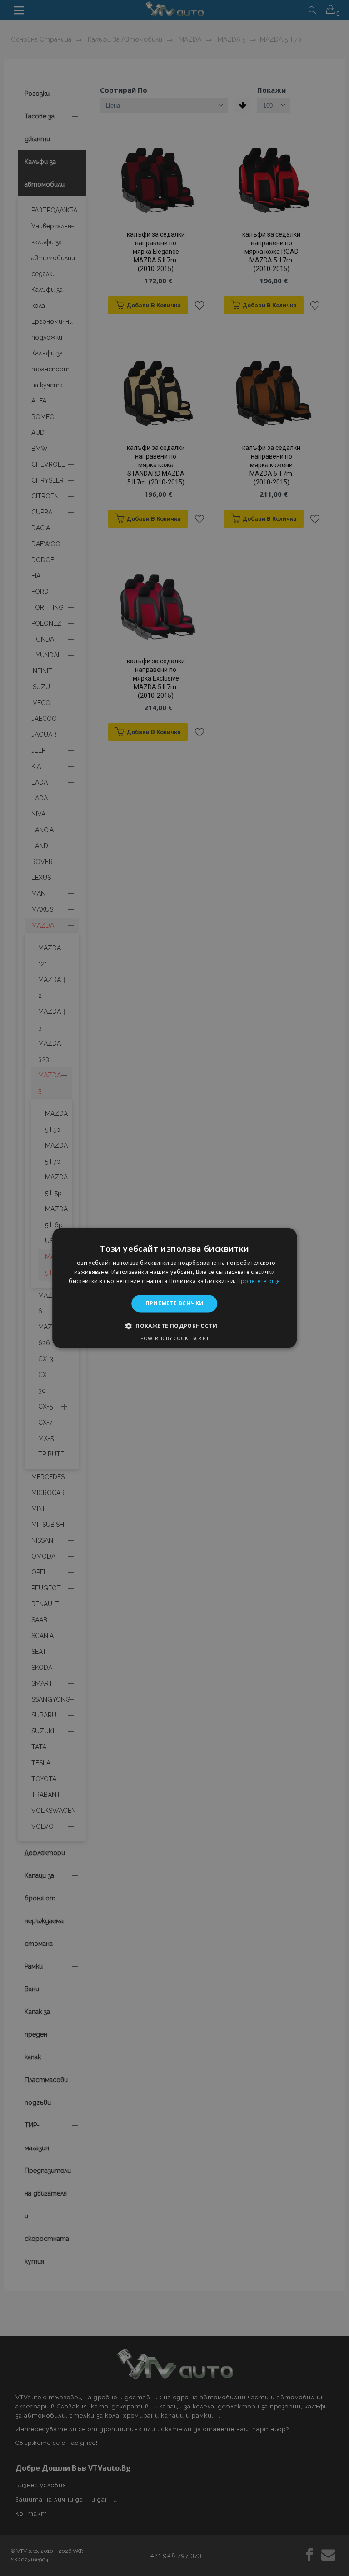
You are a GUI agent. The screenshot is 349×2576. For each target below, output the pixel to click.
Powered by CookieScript (175, 1339)
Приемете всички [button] (175, 1303)
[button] (174, 1326)
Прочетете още (259, 1281)
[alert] (174, 1288)
